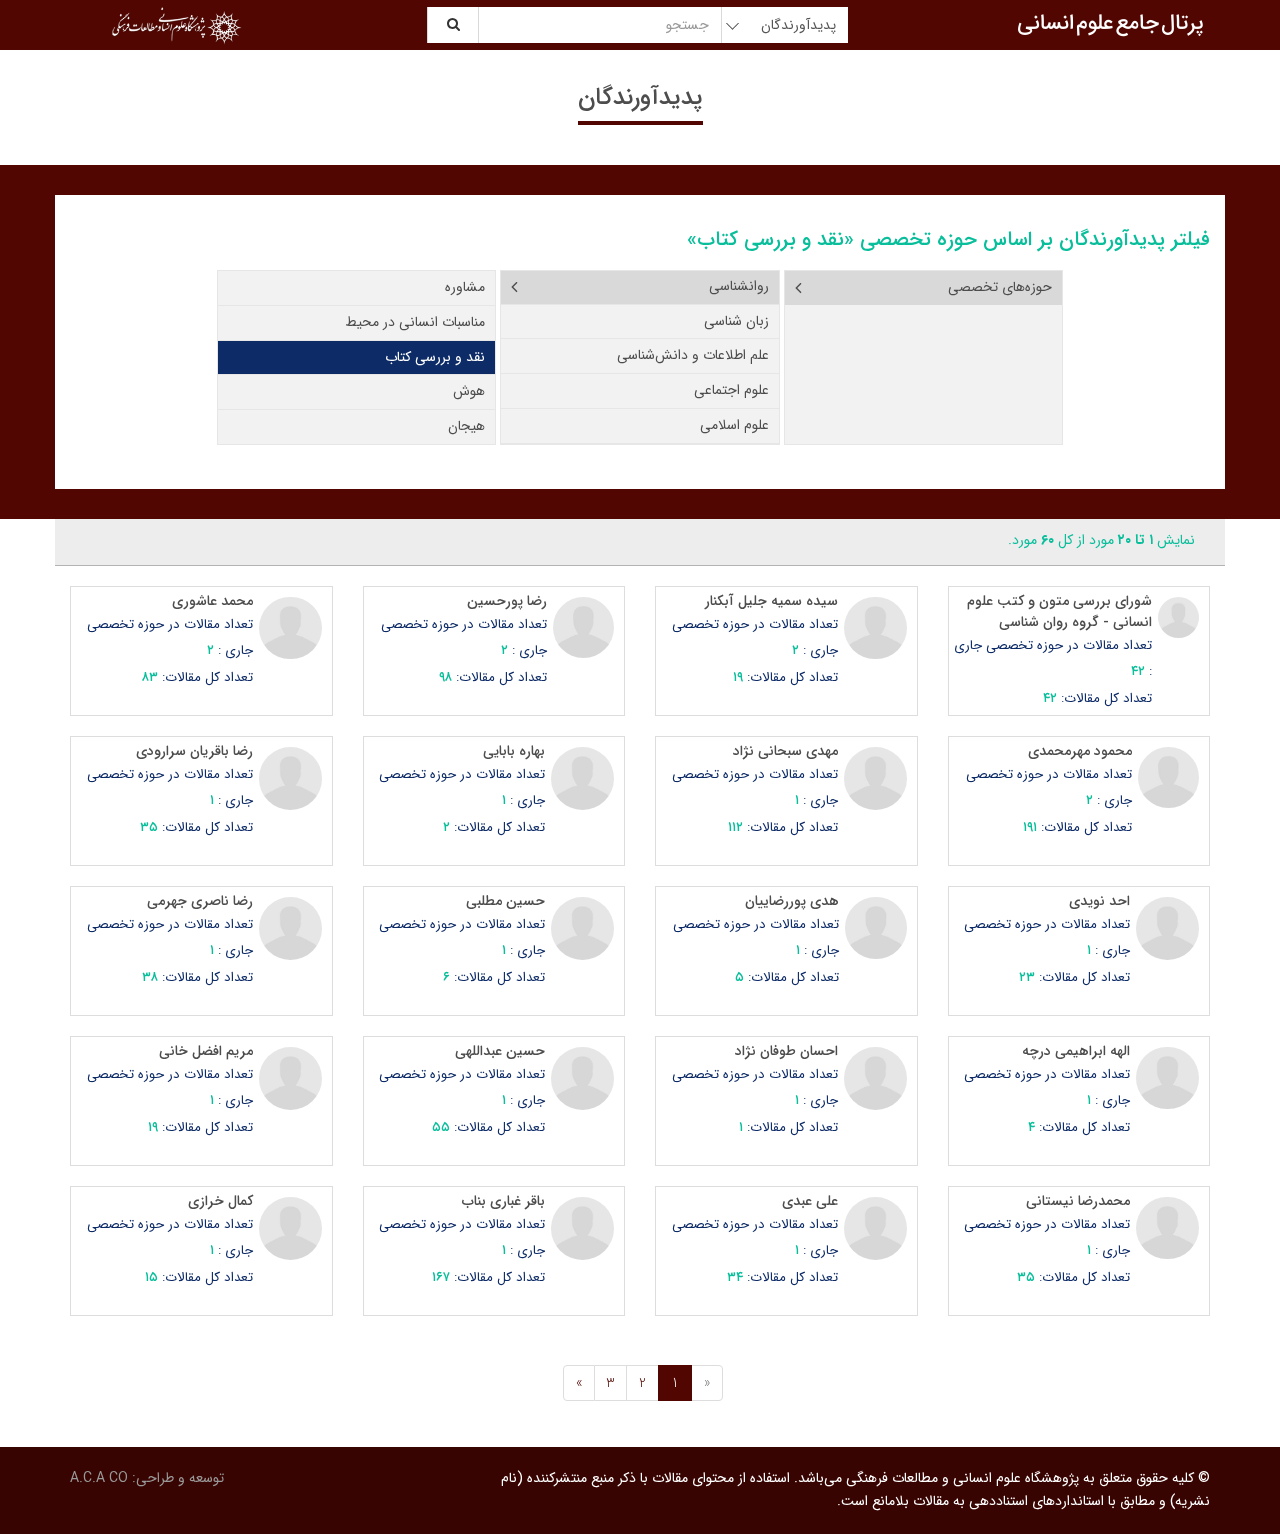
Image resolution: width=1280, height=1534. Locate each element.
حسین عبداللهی (500, 1051)
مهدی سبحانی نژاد (785, 751)
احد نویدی (1099, 901)
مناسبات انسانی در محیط (415, 322)
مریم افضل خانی (206, 1051)
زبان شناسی (736, 321)
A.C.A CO (99, 1478)
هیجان (466, 426)
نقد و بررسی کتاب (435, 357)
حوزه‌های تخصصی (1000, 287)
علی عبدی (810, 1201)
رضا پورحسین (507, 601)
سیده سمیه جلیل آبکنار (771, 601)
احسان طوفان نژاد (786, 1051)
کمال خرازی (220, 1201)
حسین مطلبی (505, 901)
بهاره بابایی (514, 751)
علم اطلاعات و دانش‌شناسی (693, 355)
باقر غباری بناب (503, 1201)
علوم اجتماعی (731, 390)
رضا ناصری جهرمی (200, 901)
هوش (469, 391)
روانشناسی (739, 286)
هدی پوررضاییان (792, 901)
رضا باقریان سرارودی (194, 751)
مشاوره (465, 287)
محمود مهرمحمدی (1080, 751)
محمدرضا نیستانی (1078, 1201)
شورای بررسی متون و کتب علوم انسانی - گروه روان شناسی (1059, 611)
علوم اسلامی (734, 425)
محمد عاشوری (212, 601)
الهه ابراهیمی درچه (1076, 1051)
